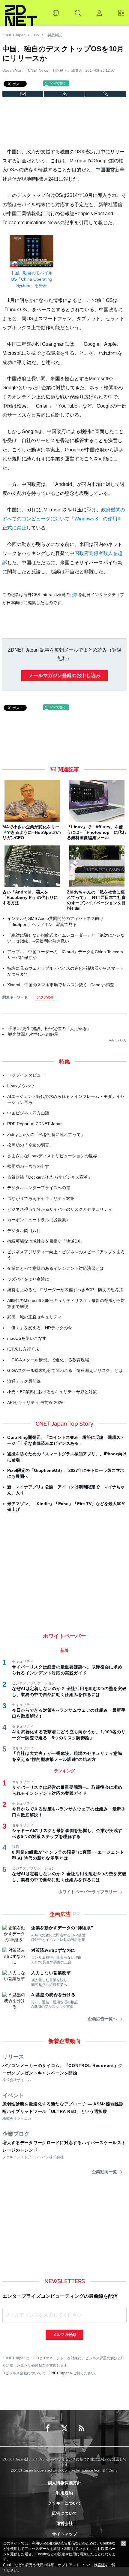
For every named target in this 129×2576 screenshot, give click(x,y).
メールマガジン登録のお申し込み (64, 675)
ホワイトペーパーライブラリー (88, 1892)
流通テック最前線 (24, 1381)
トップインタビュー (26, 1075)
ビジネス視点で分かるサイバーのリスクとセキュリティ (60, 1209)
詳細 (101, 2565)
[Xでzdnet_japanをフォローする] (64, 2428)
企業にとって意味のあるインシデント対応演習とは (55, 1268)
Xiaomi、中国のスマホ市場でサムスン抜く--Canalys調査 (61, 985)
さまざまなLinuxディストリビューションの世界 (52, 1156)
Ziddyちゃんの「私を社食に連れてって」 (46, 1134)
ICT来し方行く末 (23, 1349)
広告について (64, 2513)
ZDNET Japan (14, 35)
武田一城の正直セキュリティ (34, 1317)
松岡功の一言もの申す (28, 1166)
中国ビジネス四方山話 (28, 1113)
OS (36, 35)
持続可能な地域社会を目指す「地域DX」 (46, 1241)
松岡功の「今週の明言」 (30, 1145)
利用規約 (64, 2493)
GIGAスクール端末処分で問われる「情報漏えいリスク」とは (65, 1370)
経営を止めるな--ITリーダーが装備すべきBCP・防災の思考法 (65, 1290)
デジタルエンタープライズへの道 (39, 1188)
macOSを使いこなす (27, 1338)
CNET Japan (59, 2373)
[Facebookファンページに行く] (48, 2428)
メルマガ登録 (64, 2335)
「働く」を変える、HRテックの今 (40, 1328)
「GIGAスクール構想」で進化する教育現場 (48, 1360)
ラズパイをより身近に (28, 1279)
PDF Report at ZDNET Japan (35, 1124)
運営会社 (64, 2523)
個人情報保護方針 (64, 2483)
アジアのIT (45, 997)
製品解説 (55, 35)
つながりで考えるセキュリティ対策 (41, 1198)
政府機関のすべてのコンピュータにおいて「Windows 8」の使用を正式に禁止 (64, 519)
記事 (74, 595)
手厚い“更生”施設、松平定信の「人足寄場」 (49, 1029)
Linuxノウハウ (21, 1086)
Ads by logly (118, 1040)
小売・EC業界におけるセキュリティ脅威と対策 (52, 1392)
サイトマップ (64, 2534)
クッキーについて (64, 2503)
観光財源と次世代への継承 (33, 1034)
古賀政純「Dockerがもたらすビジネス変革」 (50, 1177)
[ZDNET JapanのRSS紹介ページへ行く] (81, 2428)
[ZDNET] (21, 13)
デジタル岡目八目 (24, 1231)
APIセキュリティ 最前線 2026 (35, 1402)
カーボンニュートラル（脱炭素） (39, 1220)
